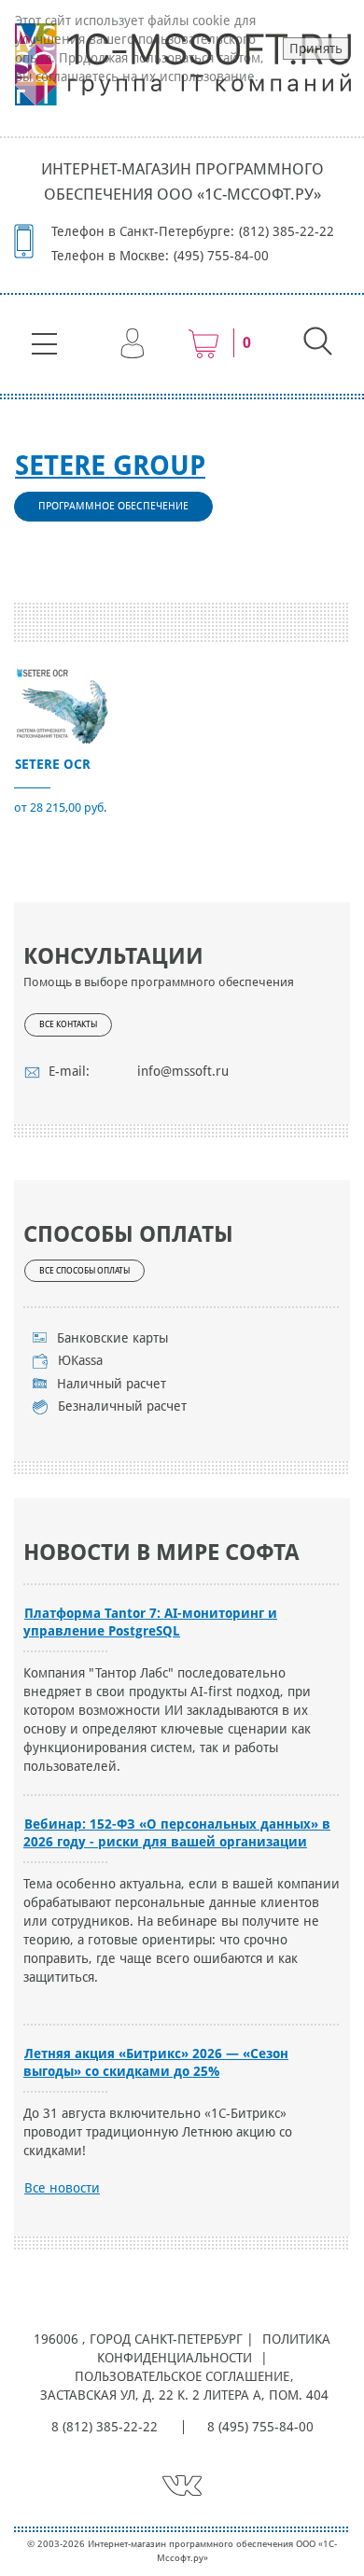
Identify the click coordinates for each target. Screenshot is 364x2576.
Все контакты (68, 1024)
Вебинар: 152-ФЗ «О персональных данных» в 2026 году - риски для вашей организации (177, 1833)
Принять (316, 49)
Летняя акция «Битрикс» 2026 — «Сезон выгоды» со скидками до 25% (156, 2062)
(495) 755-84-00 (221, 256)
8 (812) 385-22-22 (105, 2427)
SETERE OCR (53, 764)
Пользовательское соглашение (182, 2376)
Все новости (62, 2188)
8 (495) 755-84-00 (260, 2427)
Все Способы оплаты (84, 1271)
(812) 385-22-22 (287, 231)
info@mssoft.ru (183, 1071)
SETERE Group (110, 466)
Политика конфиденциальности (214, 2348)
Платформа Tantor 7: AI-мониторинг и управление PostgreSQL (150, 1622)
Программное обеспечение (113, 506)
